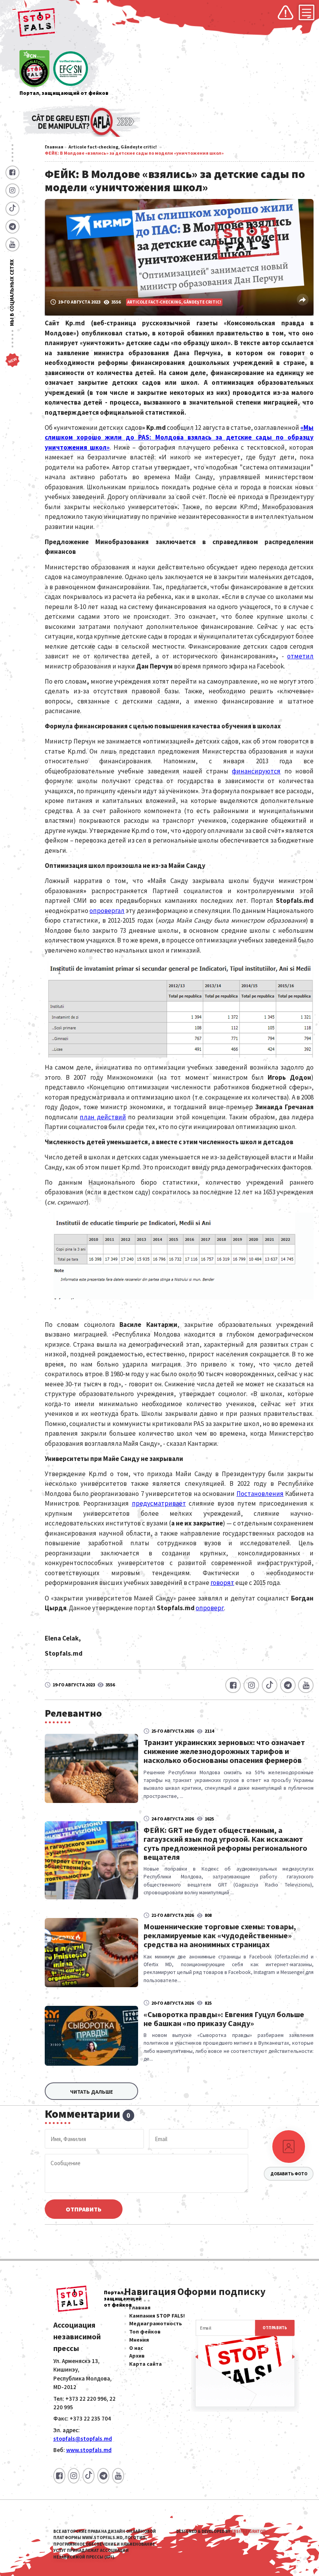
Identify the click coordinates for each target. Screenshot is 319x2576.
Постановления (260, 1494)
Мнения (139, 2340)
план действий (103, 1117)
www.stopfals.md (89, 2450)
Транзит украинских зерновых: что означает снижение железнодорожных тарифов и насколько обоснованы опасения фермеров (224, 1751)
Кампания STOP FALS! (157, 2316)
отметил (300, 656)
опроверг (210, 1608)
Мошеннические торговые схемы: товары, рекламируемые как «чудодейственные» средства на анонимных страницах (220, 1935)
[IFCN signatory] (34, 69)
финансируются (256, 771)
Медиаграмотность (156, 2323)
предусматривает (159, 1503)
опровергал (107, 911)
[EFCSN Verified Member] (71, 69)
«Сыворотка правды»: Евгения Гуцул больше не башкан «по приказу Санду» (224, 2019)
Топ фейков (145, 2332)
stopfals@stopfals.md (83, 2439)
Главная (54, 147)
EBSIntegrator (248, 2531)
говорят (222, 1583)
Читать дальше (91, 2092)
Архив (137, 2356)
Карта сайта (145, 2364)
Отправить (84, 2209)
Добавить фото (289, 2174)
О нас (136, 2348)
